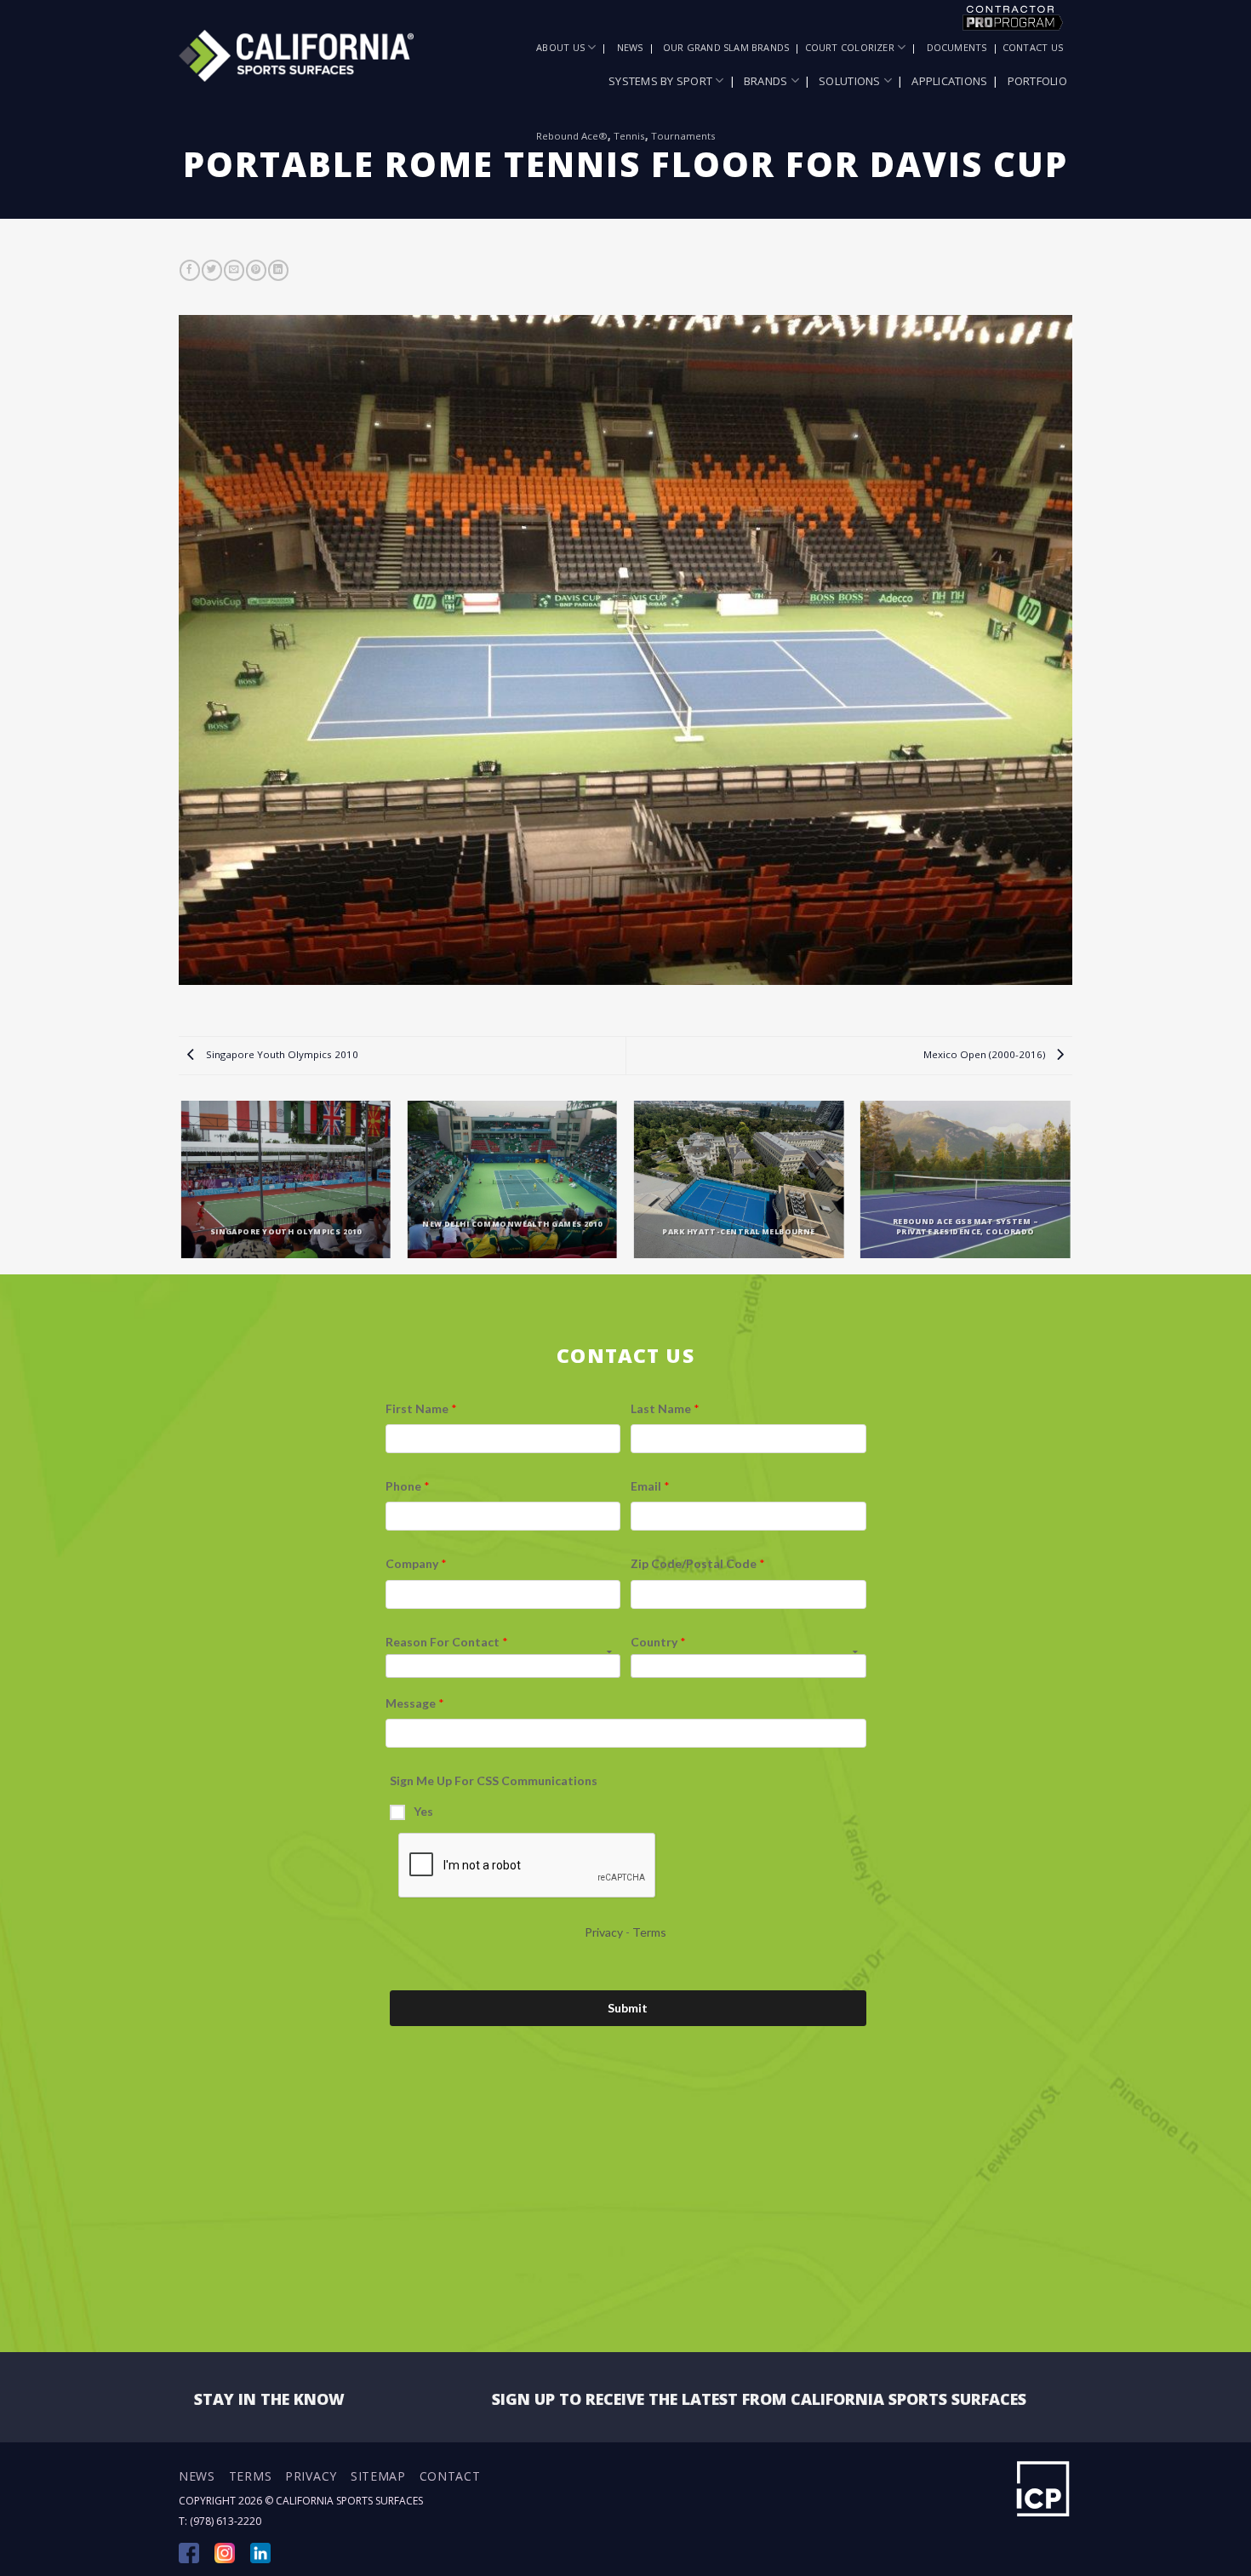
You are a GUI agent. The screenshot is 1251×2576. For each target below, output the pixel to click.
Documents (957, 47)
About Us (560, 47)
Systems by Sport (660, 81)
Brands (766, 81)
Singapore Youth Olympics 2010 (281, 1054)
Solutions (849, 81)
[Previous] (182, 1186)
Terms (251, 2476)
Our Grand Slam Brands (726, 47)
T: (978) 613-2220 (220, 2521)
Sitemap (378, 2476)
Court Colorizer (850, 47)
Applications (949, 81)
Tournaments (683, 136)
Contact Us (1033, 47)
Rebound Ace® (572, 136)
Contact (450, 2476)
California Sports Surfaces (349, 2501)
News (630, 47)
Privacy (311, 2476)
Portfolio (1037, 81)
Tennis (629, 136)
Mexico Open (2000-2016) (985, 1054)
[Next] (1070, 1186)
